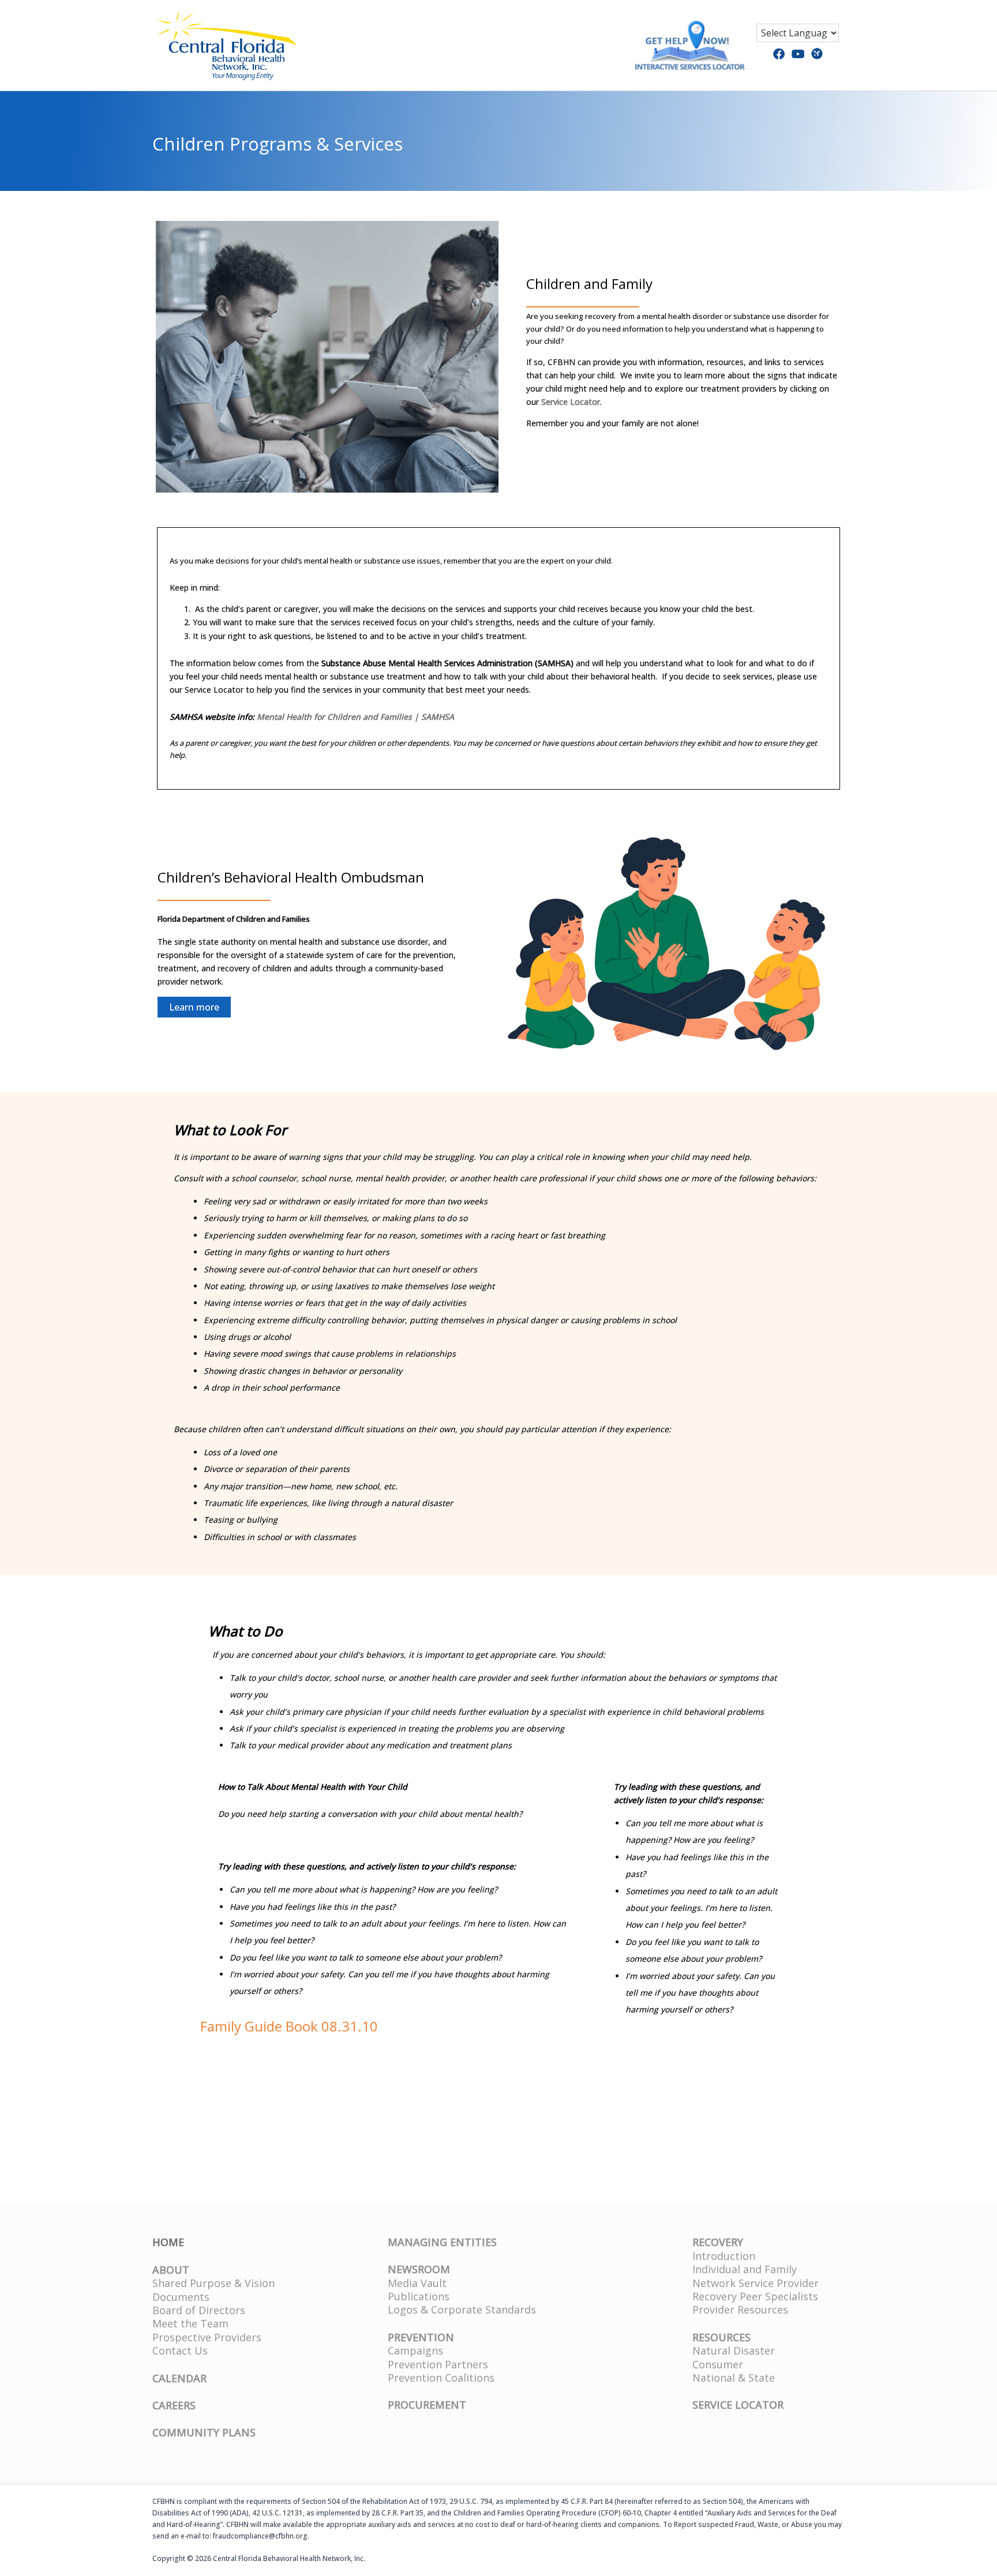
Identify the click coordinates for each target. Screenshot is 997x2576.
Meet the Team (190, 2323)
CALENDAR (179, 2378)
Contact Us (180, 2350)
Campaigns (415, 2350)
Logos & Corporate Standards (462, 2310)
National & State (734, 2378)
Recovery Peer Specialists (755, 2296)
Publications (419, 2296)
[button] (194, 1007)
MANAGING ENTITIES (442, 2242)
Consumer (718, 2364)
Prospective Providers (207, 2337)
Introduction (724, 2256)
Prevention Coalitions (441, 2378)
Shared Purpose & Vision (213, 2283)
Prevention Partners (438, 2364)
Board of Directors (199, 2310)
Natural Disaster (734, 2350)
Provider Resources (740, 2310)
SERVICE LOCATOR (738, 2405)
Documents (181, 2297)
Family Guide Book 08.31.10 (289, 2026)
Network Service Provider (756, 2283)
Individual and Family (745, 2269)
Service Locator (571, 402)
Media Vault (417, 2283)
